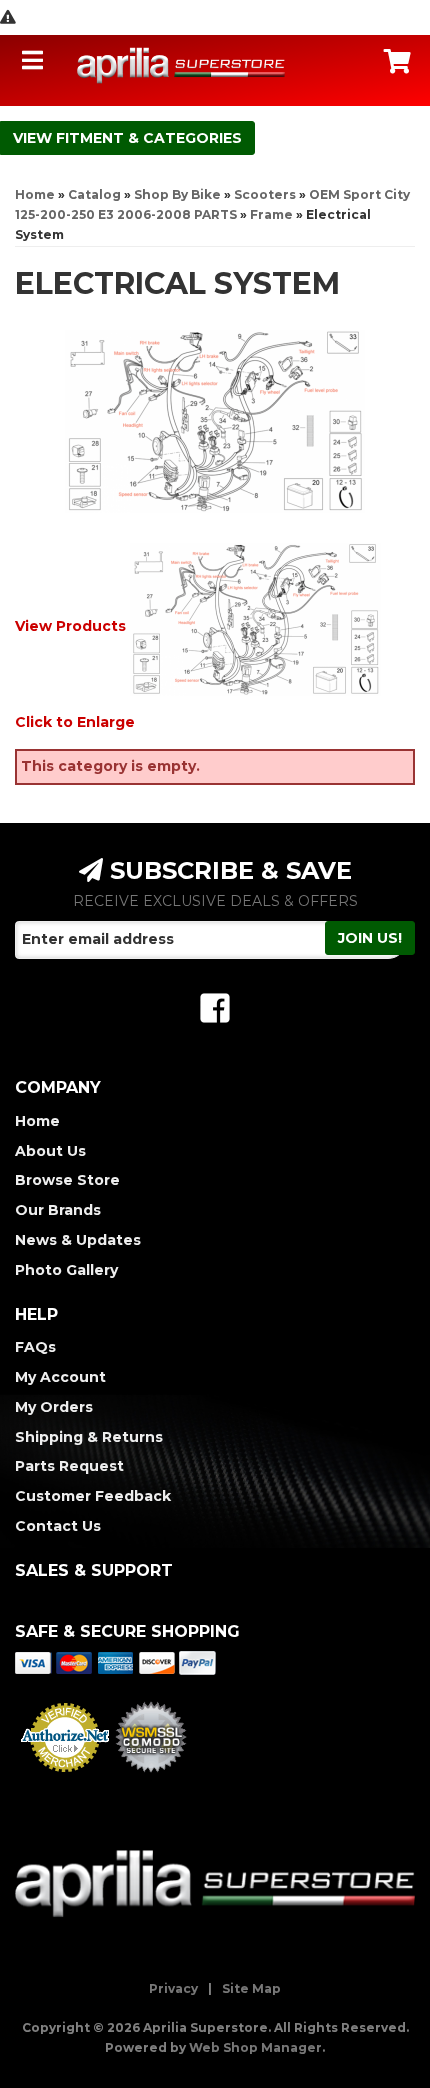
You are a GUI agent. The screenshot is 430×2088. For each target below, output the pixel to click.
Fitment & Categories (149, 138)
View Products (70, 625)
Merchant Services (65, 1778)
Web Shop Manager (255, 2047)
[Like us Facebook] (215, 1008)
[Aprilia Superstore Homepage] (181, 65)
